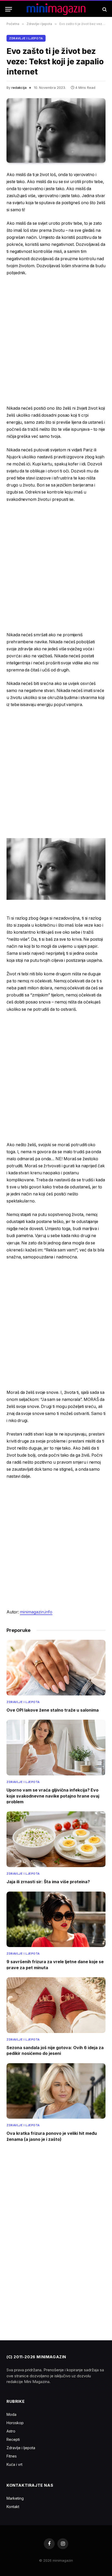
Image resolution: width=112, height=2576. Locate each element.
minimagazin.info (36, 1612)
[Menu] (9, 9)
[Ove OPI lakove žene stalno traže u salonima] (56, 1668)
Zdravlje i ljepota (26, 38)
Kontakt (13, 2507)
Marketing (15, 2498)
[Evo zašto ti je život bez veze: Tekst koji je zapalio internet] (56, 130)
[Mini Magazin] (56, 9)
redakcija (19, 88)
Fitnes (12, 2456)
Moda (11, 2414)
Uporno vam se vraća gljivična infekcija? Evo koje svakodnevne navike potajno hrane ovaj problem (53, 1796)
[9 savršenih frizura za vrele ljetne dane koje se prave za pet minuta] (56, 1919)
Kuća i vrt (14, 2464)
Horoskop (15, 2423)
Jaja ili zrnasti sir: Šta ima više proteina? (48, 1882)
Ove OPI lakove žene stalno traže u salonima (53, 1710)
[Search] (104, 9)
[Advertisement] (56, 340)
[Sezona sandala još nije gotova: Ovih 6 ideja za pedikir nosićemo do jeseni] (56, 2005)
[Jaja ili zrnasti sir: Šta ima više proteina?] (56, 1839)
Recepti (13, 2439)
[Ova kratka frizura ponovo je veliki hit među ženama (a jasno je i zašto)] (56, 2091)
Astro (11, 2431)
